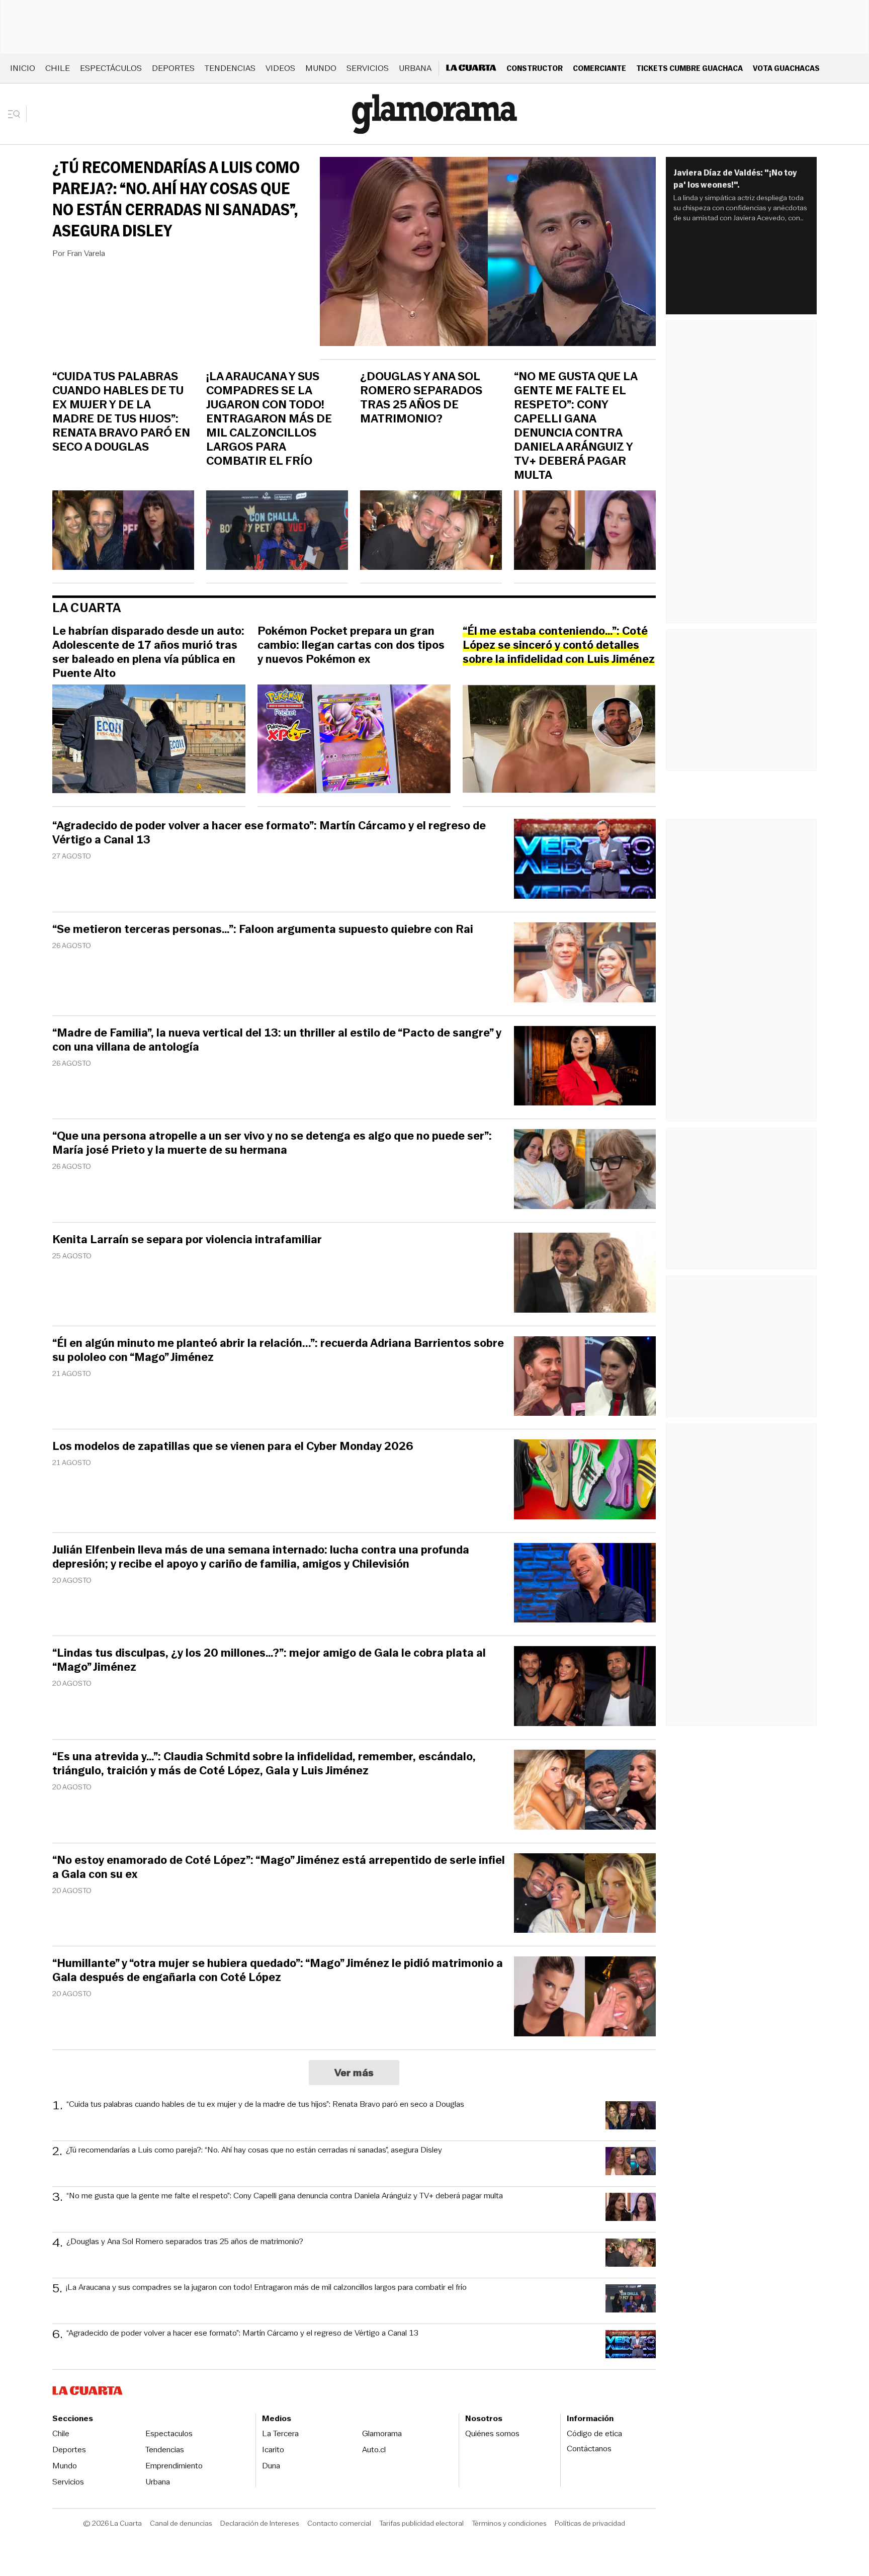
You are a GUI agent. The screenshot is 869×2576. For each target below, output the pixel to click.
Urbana (415, 68)
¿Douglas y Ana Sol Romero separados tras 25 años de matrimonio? (421, 398)
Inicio (23, 68)
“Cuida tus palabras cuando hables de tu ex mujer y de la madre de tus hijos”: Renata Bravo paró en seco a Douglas (121, 412)
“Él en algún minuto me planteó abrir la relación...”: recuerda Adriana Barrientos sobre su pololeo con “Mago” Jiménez (278, 1350)
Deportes (173, 68)
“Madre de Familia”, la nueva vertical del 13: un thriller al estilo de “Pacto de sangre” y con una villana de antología (277, 1040)
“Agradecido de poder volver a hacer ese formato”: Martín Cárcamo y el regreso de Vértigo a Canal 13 (269, 833)
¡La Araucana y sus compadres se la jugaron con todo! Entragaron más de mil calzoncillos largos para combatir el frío (269, 419)
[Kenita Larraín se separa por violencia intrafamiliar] (585, 1274)
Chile (58, 68)
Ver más (354, 2073)
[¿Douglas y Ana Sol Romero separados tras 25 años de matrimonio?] (431, 532)
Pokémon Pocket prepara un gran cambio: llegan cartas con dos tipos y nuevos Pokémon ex (351, 645)
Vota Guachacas (786, 68)
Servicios (368, 68)
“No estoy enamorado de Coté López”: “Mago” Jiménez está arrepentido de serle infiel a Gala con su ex (279, 1867)
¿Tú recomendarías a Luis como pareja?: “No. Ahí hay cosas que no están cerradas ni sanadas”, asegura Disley (176, 199)
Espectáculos (111, 68)
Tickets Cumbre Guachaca (689, 68)
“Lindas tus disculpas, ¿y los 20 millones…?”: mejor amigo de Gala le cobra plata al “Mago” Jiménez (269, 1660)
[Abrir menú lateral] (17, 114)
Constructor (535, 68)
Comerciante (599, 68)
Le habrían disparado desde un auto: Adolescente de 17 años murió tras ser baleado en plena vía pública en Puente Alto (148, 652)
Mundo (321, 68)
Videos (280, 68)
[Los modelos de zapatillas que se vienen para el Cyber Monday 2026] (585, 1481)
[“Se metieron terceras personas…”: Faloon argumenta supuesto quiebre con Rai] (585, 964)
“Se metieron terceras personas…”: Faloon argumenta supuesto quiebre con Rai (263, 929)
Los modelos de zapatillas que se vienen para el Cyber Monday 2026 (233, 1446)
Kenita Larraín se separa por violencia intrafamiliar (187, 1240)
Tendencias (230, 68)
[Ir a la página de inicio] (434, 114)
